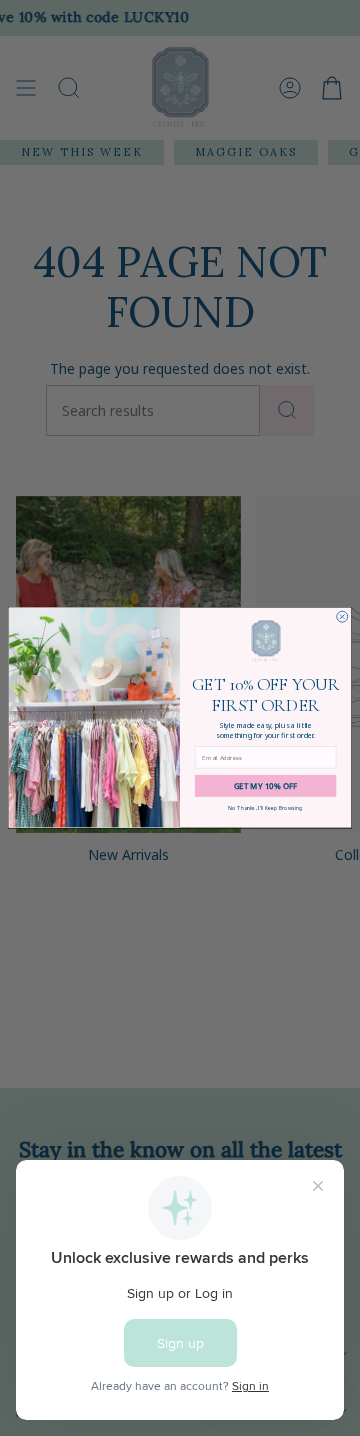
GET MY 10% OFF (266, 786)
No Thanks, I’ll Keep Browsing (265, 808)
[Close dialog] (342, 616)
